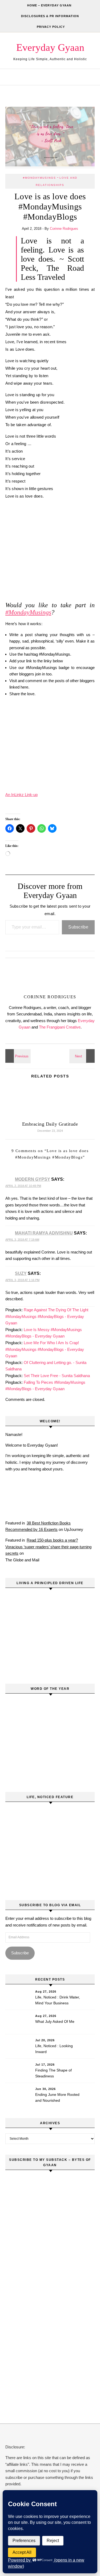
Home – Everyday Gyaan (49, 5)
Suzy (21, 1273)
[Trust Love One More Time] (83, 1056)
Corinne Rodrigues (64, 229)
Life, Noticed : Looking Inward (54, 2049)
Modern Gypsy (33, 1179)
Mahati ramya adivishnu (44, 1233)
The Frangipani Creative (60, 1027)
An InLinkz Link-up (21, 795)
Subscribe (78, 927)
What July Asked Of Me (55, 2021)
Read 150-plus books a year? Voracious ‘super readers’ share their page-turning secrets (48, 1547)
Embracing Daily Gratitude (50, 1124)
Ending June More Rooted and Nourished (57, 2097)
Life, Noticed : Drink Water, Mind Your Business (58, 2000)
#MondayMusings (39, 178)
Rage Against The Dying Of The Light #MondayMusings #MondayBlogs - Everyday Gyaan (47, 1316)
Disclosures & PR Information (50, 16)
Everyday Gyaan (50, 47)
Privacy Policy (51, 27)
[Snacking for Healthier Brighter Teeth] (17, 1056)
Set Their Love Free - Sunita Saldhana (57, 1376)
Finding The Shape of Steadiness (53, 2073)
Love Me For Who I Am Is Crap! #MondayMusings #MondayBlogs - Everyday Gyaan (45, 1349)
